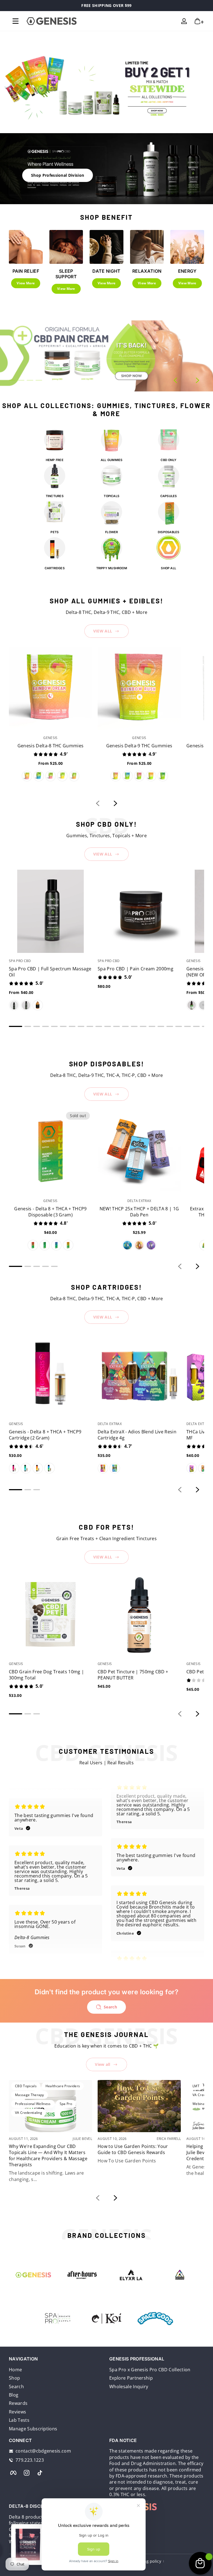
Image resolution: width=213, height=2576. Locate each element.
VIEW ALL (103, 631)
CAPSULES (169, 496)
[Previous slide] (175, 380)
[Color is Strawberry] (50, 776)
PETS (54, 532)
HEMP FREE (55, 460)
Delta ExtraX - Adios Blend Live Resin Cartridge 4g (137, 1435)
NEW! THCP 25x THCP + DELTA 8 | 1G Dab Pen (139, 1212)
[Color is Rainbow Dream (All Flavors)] (27, 776)
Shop (14, 2378)
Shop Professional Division (58, 175)
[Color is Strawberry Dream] (33, 1245)
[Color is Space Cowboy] (56, 1245)
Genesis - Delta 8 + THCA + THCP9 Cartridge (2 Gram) (45, 1435)
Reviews (17, 2412)
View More (26, 283)
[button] (197, 21)
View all (103, 2064)
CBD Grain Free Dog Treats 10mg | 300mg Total (46, 1675)
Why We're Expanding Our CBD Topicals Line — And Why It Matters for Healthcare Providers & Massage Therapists (48, 2155)
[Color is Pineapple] (62, 776)
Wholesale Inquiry (129, 2387)
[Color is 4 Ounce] (14, 1005)
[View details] (106, 356)
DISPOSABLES (168, 532)
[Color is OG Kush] (192, 1468)
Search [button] (110, 2007)
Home (15, 2370)
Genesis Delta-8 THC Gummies (51, 746)
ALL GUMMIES (111, 460)
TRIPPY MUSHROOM (112, 568)
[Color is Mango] (74, 776)
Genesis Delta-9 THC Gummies (139, 746)
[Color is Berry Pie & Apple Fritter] (115, 1468)
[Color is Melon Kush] (45, 1245)
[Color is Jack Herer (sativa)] (139, 1245)
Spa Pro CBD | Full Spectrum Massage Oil (50, 972)
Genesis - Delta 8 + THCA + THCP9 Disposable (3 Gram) (50, 1212)
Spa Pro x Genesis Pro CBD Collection (150, 2370)
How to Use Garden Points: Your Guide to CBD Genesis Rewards (133, 2149)
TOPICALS (111, 496)
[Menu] (16, 21)
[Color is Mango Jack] (68, 1245)
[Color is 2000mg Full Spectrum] (192, 1005)
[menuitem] (56, 2370)
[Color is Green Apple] (163, 776)
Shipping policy (146, 2561)
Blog (14, 2395)
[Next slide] (197, 380)
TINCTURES (55, 496)
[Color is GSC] (203, 1468)
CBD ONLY (168, 460)
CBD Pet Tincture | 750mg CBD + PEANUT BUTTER (133, 1675)
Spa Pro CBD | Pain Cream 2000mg (135, 969)
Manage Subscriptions (33, 2429)
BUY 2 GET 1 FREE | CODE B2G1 (106, 5)
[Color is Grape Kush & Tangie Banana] (103, 1468)
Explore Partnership (131, 2378)
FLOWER (111, 532)
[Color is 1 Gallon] (38, 1005)
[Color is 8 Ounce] (26, 1005)
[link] (155, 2319)
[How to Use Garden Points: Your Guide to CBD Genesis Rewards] (139, 2106)
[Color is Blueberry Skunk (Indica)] (127, 1245)
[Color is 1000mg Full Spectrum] (203, 1005)
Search (16, 2387)
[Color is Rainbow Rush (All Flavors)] (116, 776)
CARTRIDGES (55, 568)
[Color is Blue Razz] (39, 776)
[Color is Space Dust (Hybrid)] (151, 1245)
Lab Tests (19, 2420)
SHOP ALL (168, 568)
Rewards (18, 2403)
